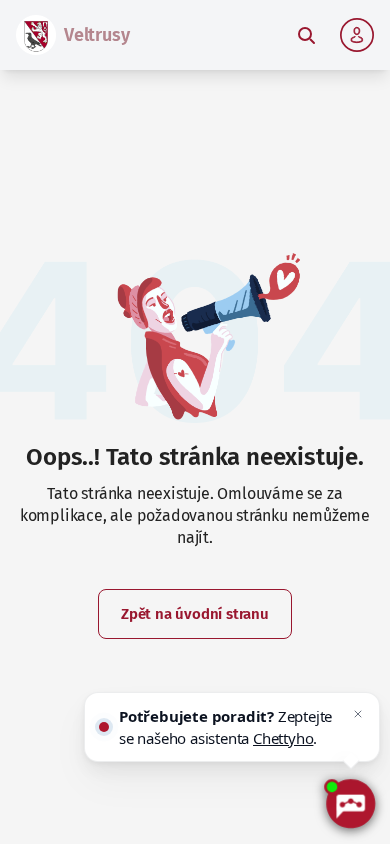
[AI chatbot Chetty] (350, 804)
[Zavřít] (358, 714)
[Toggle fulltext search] (306, 35)
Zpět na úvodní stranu (195, 614)
